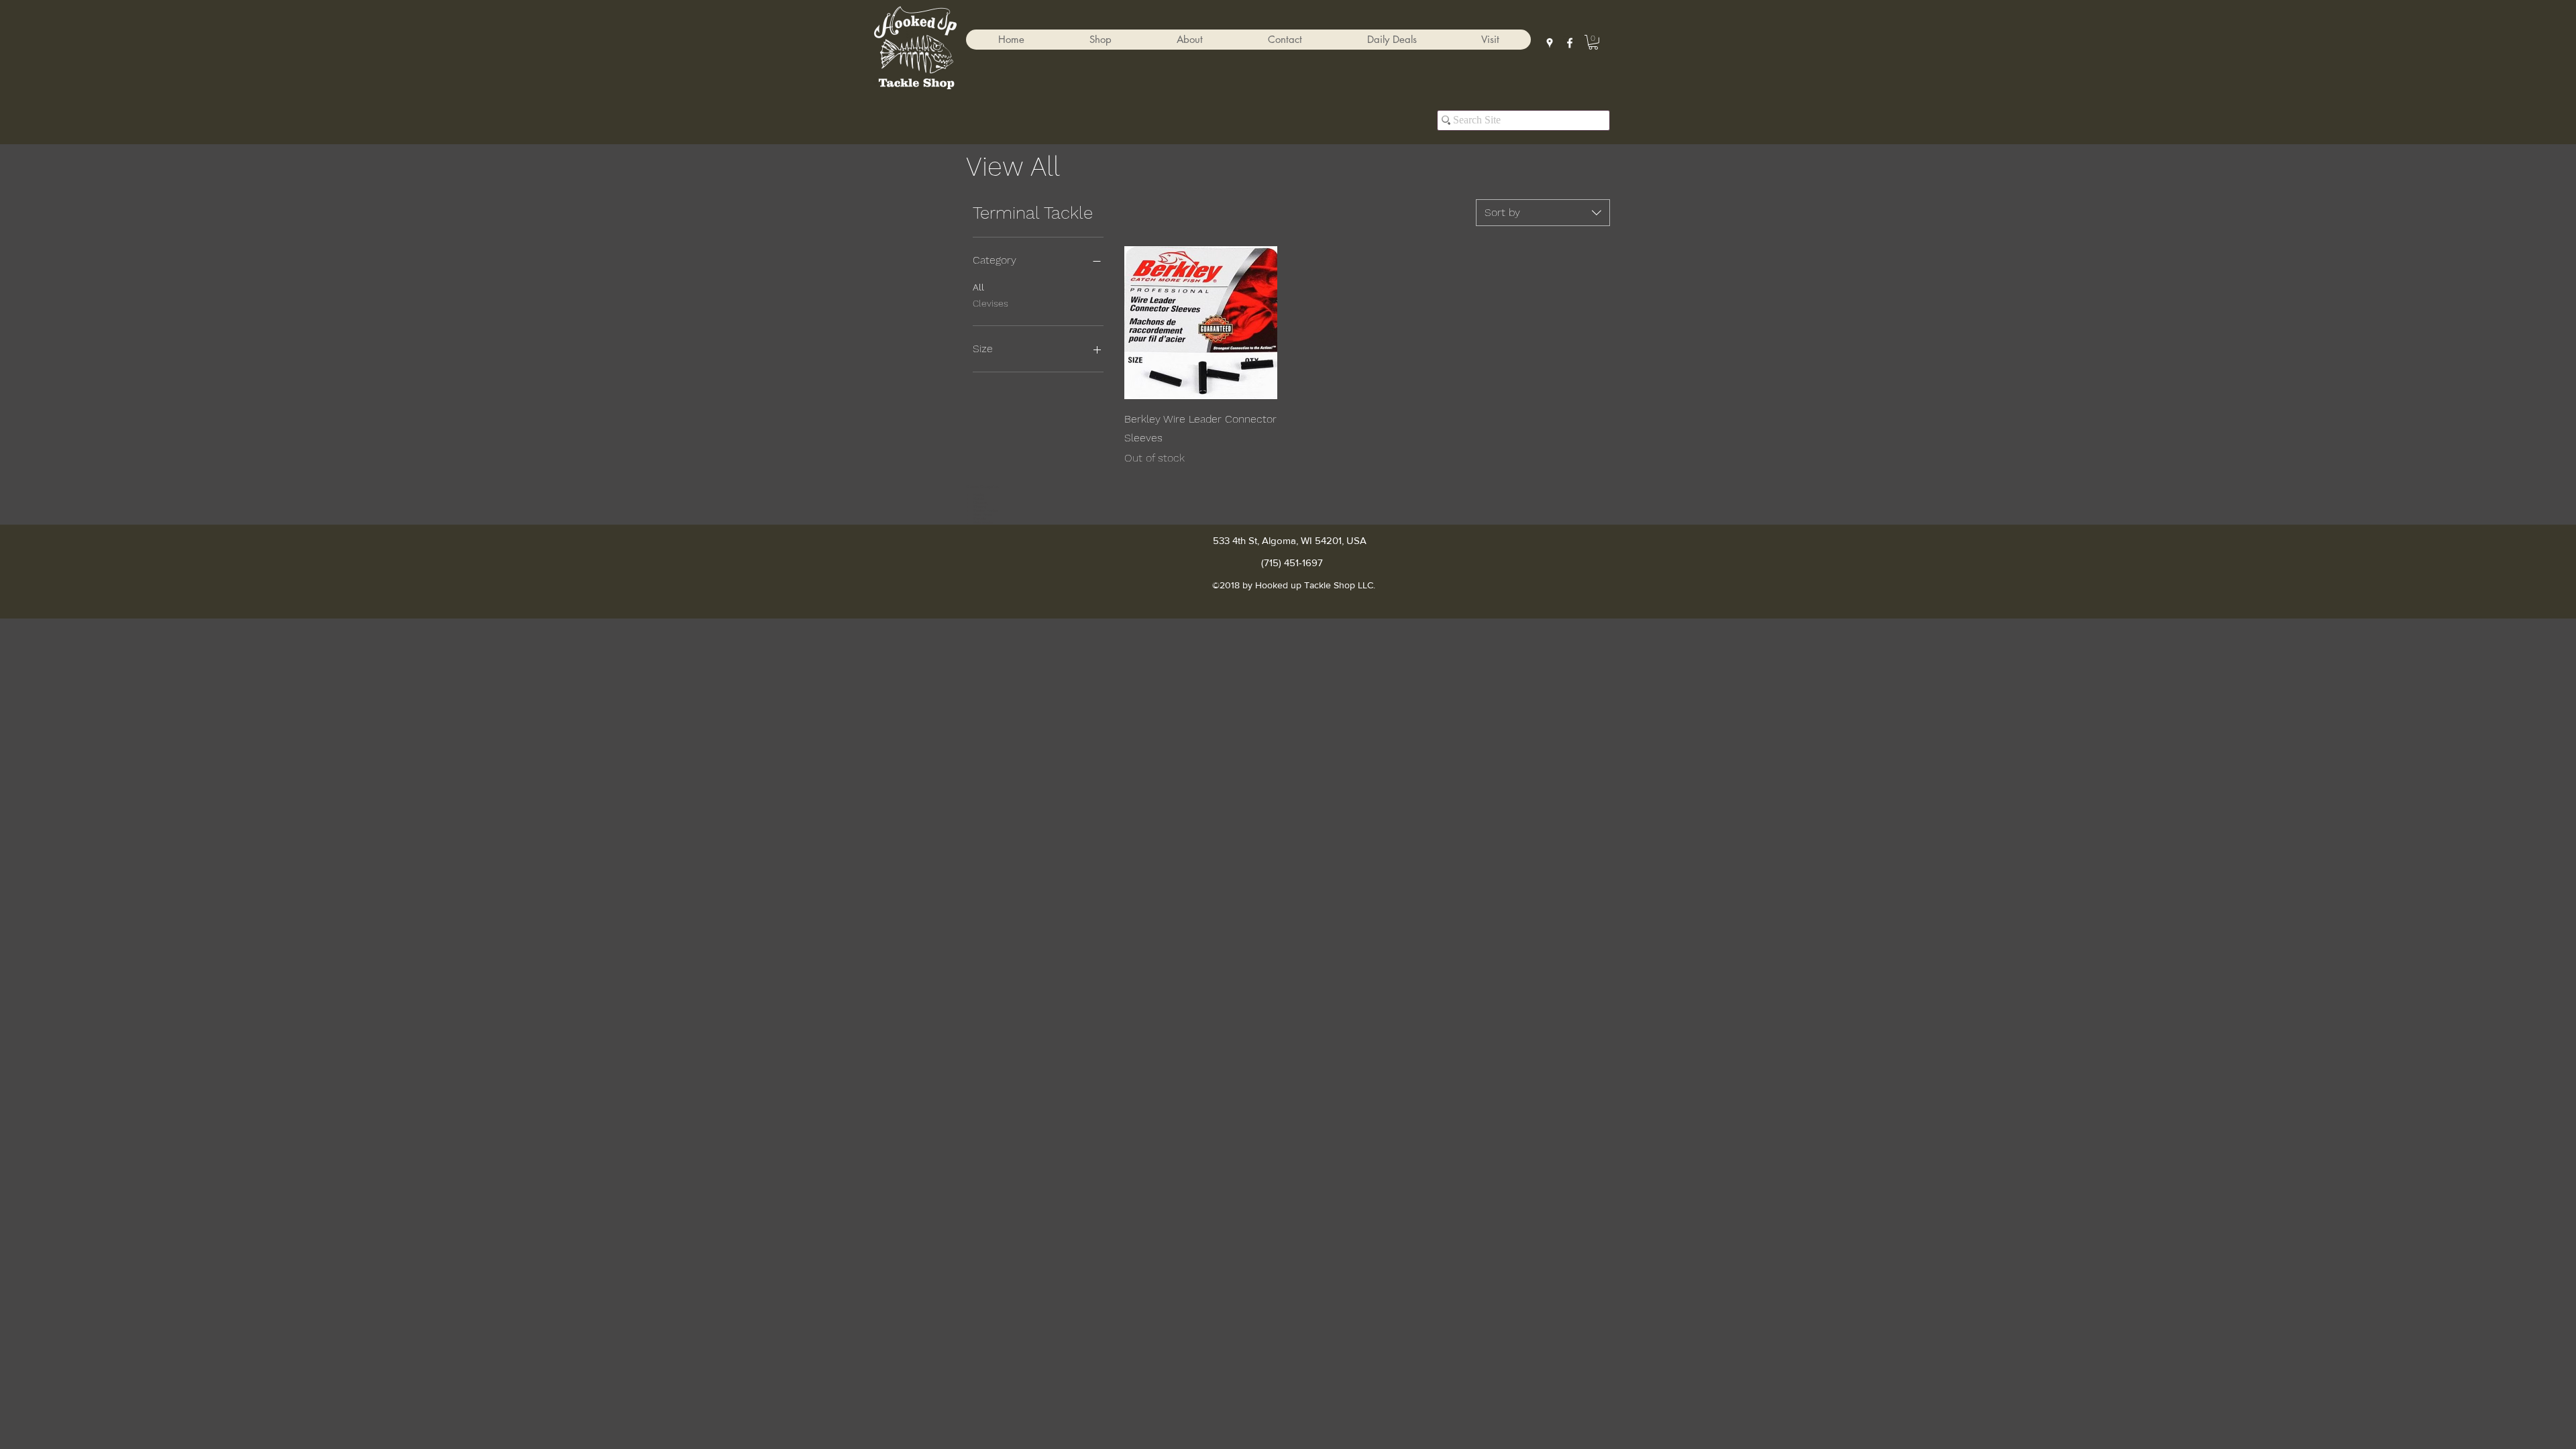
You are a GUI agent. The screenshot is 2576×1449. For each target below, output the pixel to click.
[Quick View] (1201, 323)
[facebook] (1570, 43)
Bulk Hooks (983, 523)
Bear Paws (983, 515)
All (978, 287)
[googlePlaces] (1550, 43)
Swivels (980, 519)
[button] (1100, 40)
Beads (979, 498)
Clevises (990, 303)
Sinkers (980, 506)
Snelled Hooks (985, 511)
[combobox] (1543, 213)
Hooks (979, 494)
